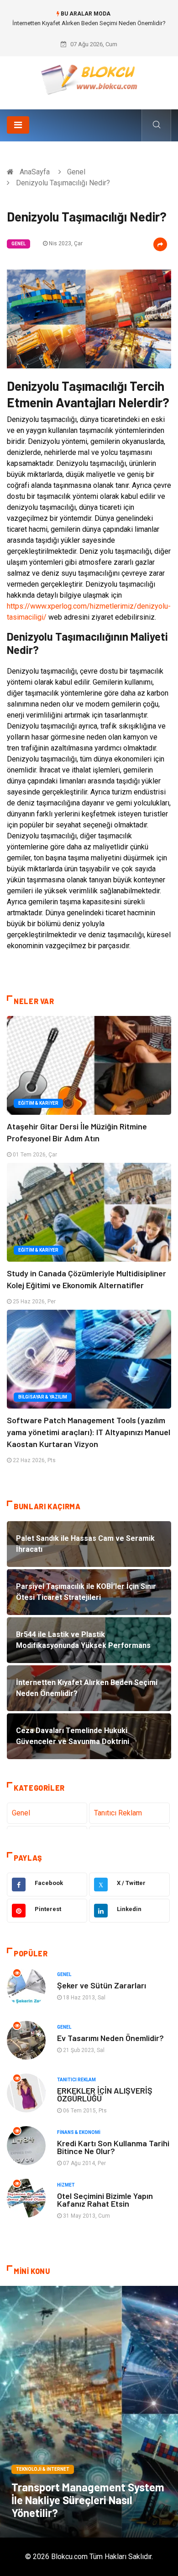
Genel (76, 172)
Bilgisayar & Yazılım (43, 1397)
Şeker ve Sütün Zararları (102, 1985)
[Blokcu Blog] (89, 79)
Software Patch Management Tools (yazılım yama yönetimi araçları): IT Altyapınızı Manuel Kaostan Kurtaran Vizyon (89, 1432)
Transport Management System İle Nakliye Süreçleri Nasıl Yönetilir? (88, 2500)
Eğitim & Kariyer (38, 1103)
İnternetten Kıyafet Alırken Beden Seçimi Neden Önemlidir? (89, 23)
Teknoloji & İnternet (43, 2469)
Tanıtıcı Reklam (118, 1813)
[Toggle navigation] (18, 125)
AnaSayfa (35, 172)
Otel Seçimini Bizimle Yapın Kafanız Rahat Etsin (105, 2200)
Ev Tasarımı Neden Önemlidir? (110, 2038)
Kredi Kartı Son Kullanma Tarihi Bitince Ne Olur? (113, 2147)
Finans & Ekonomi (79, 2132)
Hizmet (66, 2185)
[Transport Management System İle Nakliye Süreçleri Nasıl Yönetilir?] (89, 2412)
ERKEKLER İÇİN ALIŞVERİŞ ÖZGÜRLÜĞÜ (105, 2094)
